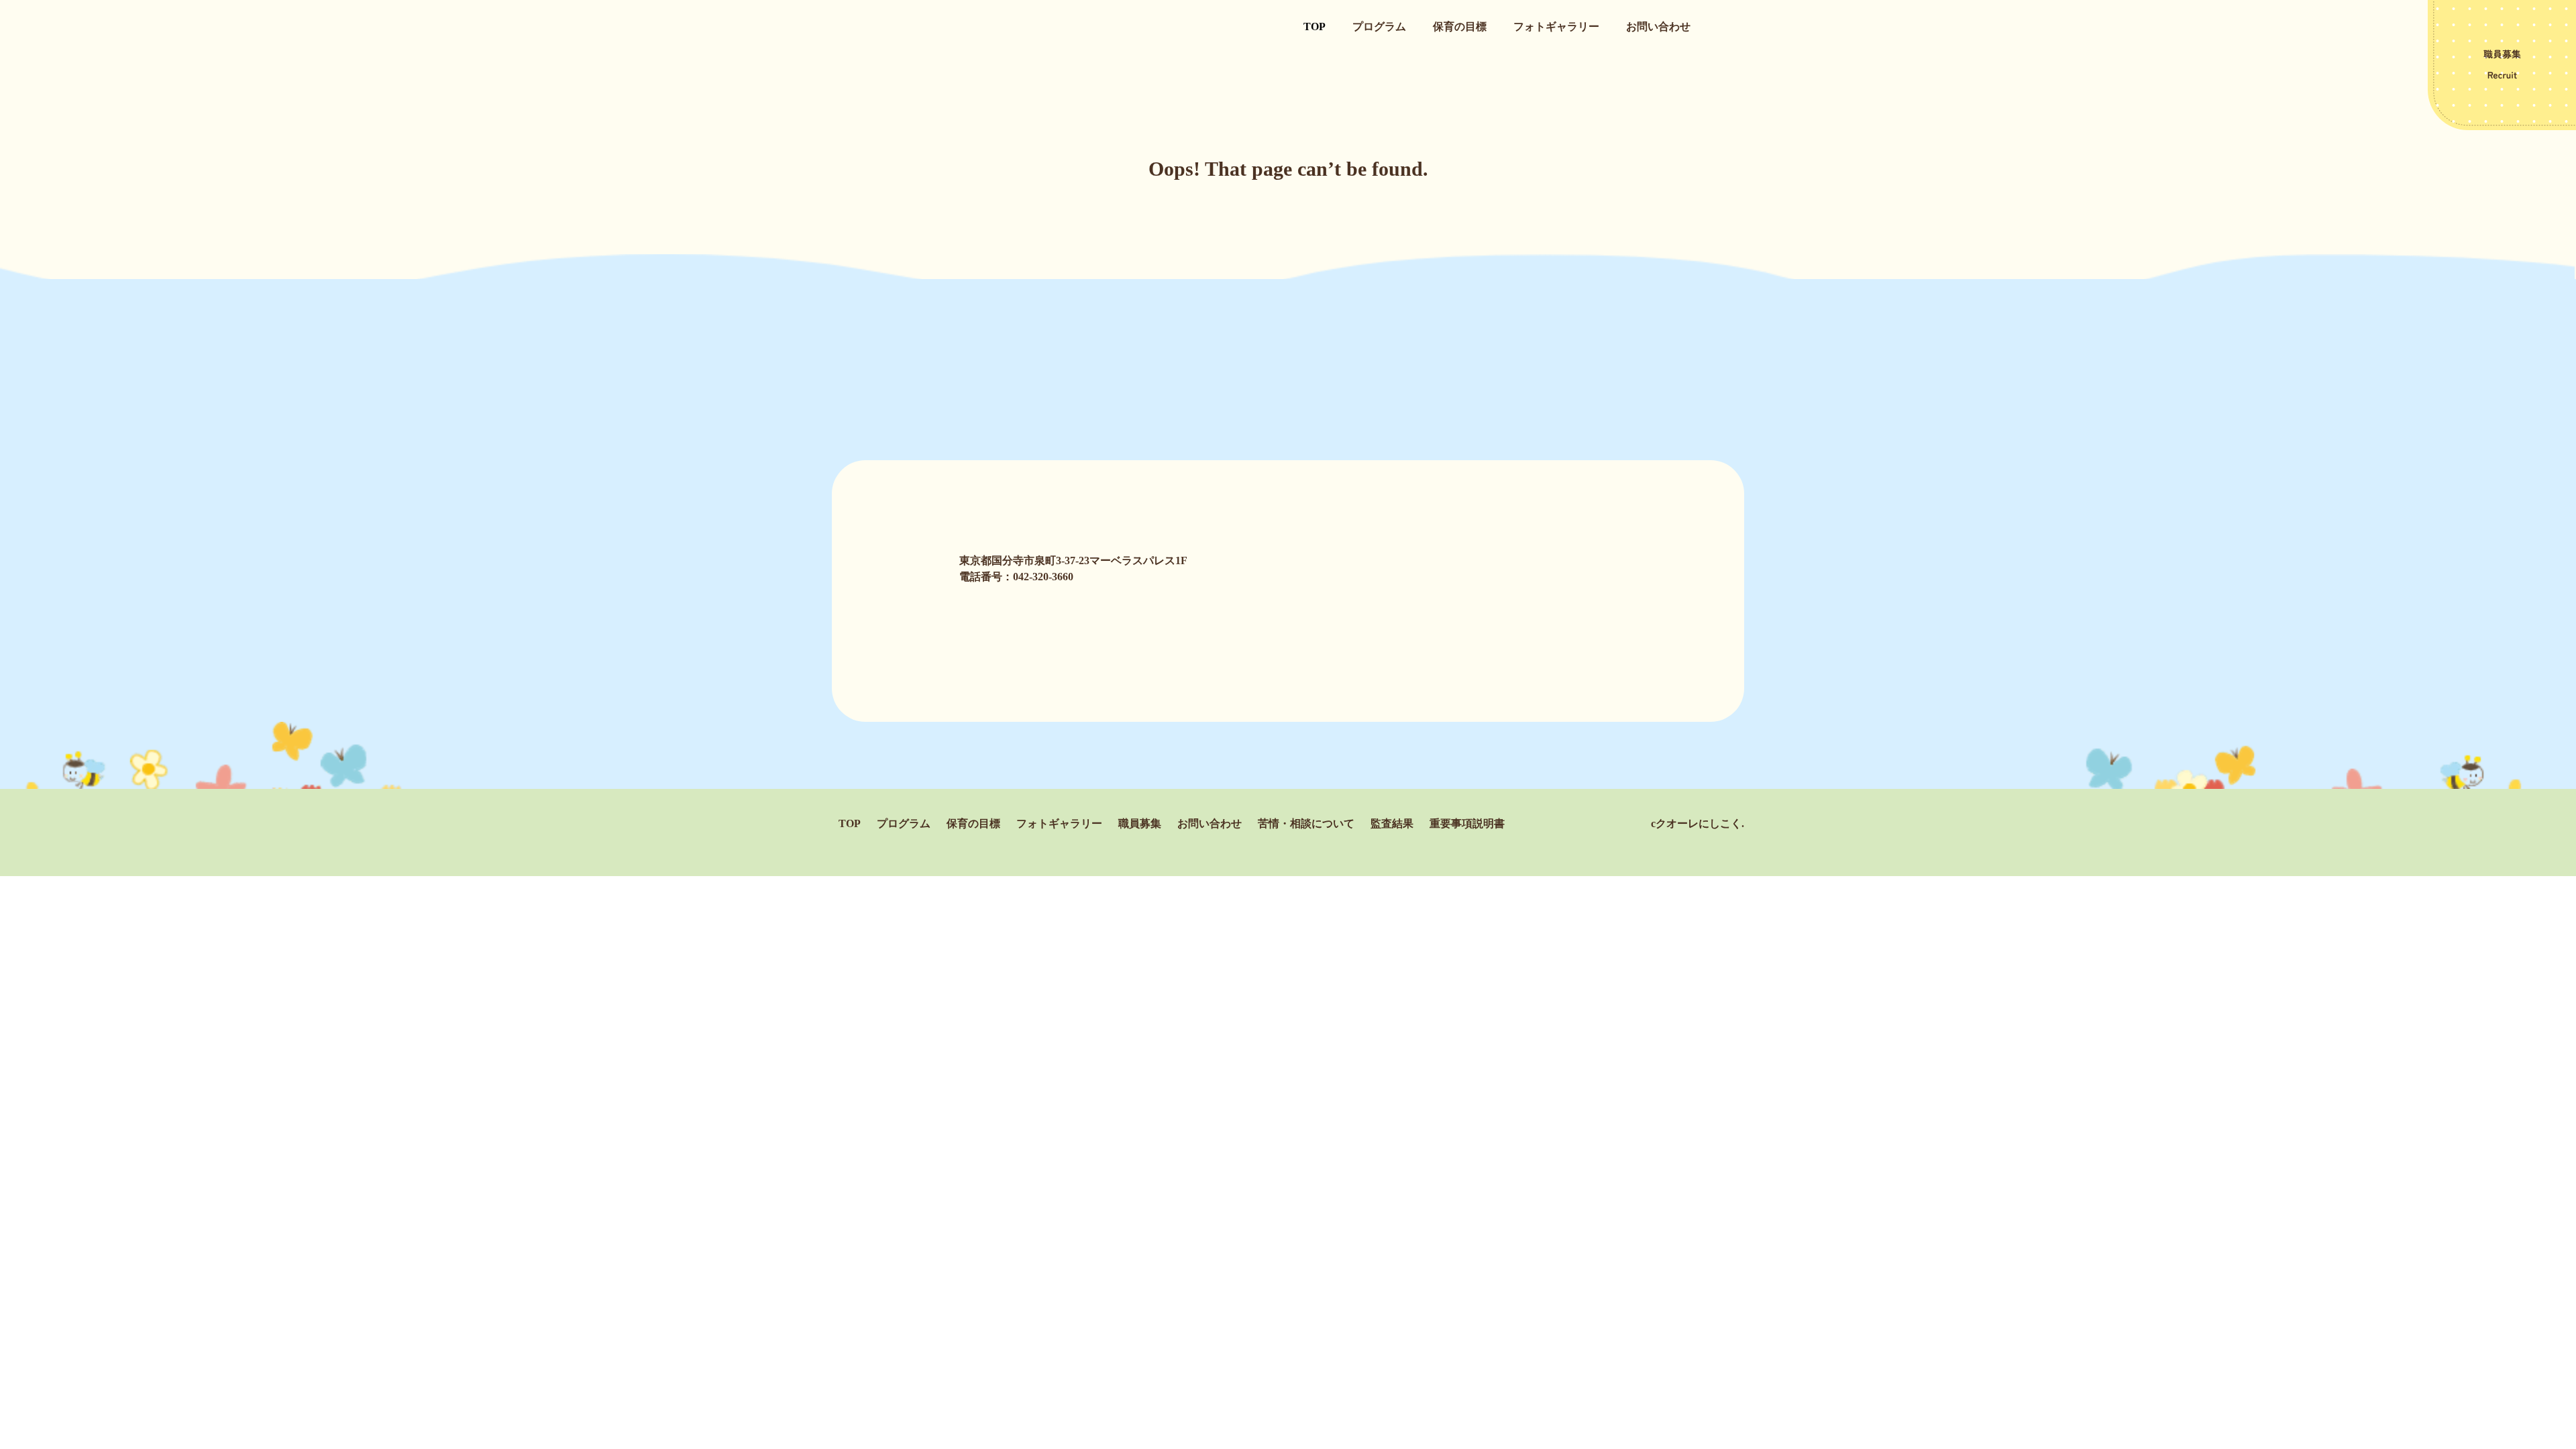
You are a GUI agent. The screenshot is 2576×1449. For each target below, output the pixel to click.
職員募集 (1140, 823)
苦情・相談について (1306, 823)
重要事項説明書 (1467, 823)
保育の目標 (1460, 26)
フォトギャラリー (1556, 26)
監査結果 (1392, 823)
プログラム (1379, 26)
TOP (1314, 26)
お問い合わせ (1658, 26)
